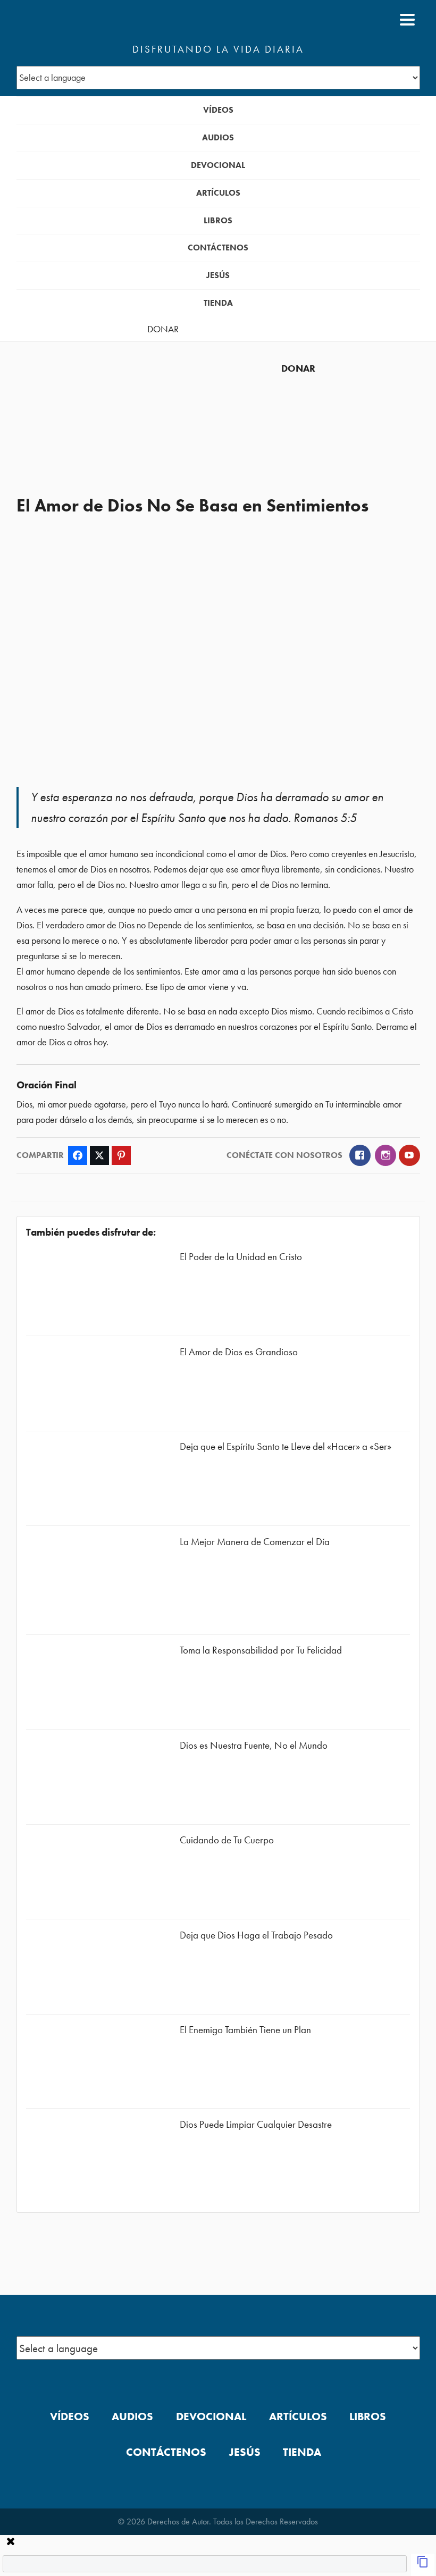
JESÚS (218, 275)
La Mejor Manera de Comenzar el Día (255, 1542)
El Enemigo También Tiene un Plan (245, 2030)
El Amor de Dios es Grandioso (239, 1352)
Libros (218, 220)
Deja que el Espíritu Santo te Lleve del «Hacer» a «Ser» (286, 1446)
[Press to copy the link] (423, 2565)
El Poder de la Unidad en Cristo (241, 1257)
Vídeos (218, 110)
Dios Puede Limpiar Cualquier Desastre (256, 2124)
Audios (218, 137)
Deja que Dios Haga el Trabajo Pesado (256, 1935)
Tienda (218, 303)
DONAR (163, 329)
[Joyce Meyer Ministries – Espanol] (68, 20)
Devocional (218, 165)
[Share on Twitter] (99, 1155)
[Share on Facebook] (78, 1155)
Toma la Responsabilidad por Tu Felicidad (261, 1650)
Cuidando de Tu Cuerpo (227, 1840)
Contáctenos (218, 247)
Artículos (218, 193)
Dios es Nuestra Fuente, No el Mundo (254, 1745)
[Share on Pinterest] (121, 1155)
